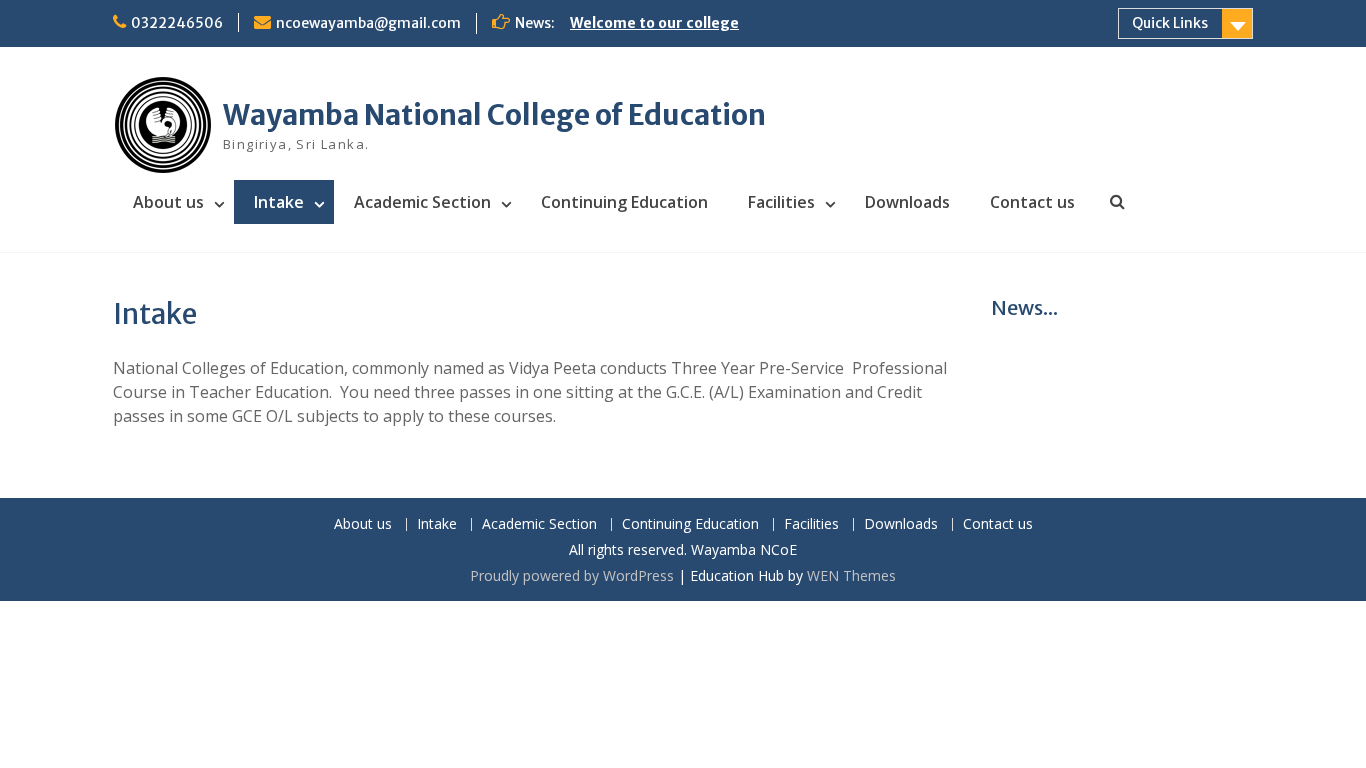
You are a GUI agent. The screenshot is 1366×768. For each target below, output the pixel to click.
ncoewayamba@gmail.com (368, 23)
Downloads (907, 202)
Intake (279, 202)
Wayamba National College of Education (494, 115)
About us (168, 202)
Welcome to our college (654, 23)
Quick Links (1170, 23)
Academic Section (422, 202)
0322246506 (177, 23)
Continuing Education (624, 202)
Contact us (1032, 202)
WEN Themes (851, 575)
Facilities (781, 202)
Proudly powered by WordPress (572, 575)
